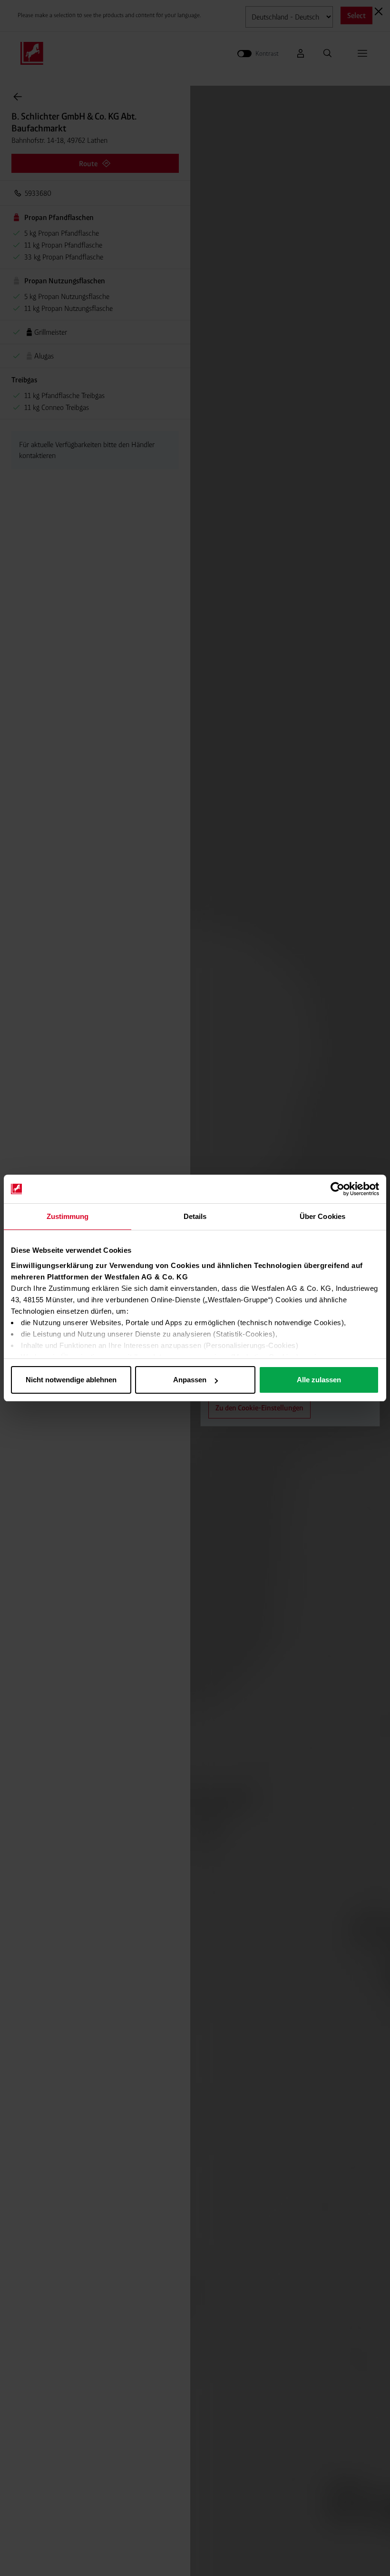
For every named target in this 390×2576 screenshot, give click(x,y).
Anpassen (190, 1380)
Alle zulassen (319, 1380)
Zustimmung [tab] (68, 1216)
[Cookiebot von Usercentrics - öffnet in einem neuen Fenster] (337, 1189)
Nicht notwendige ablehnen (71, 1380)
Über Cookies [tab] (322, 1216)
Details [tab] (195, 1216)
